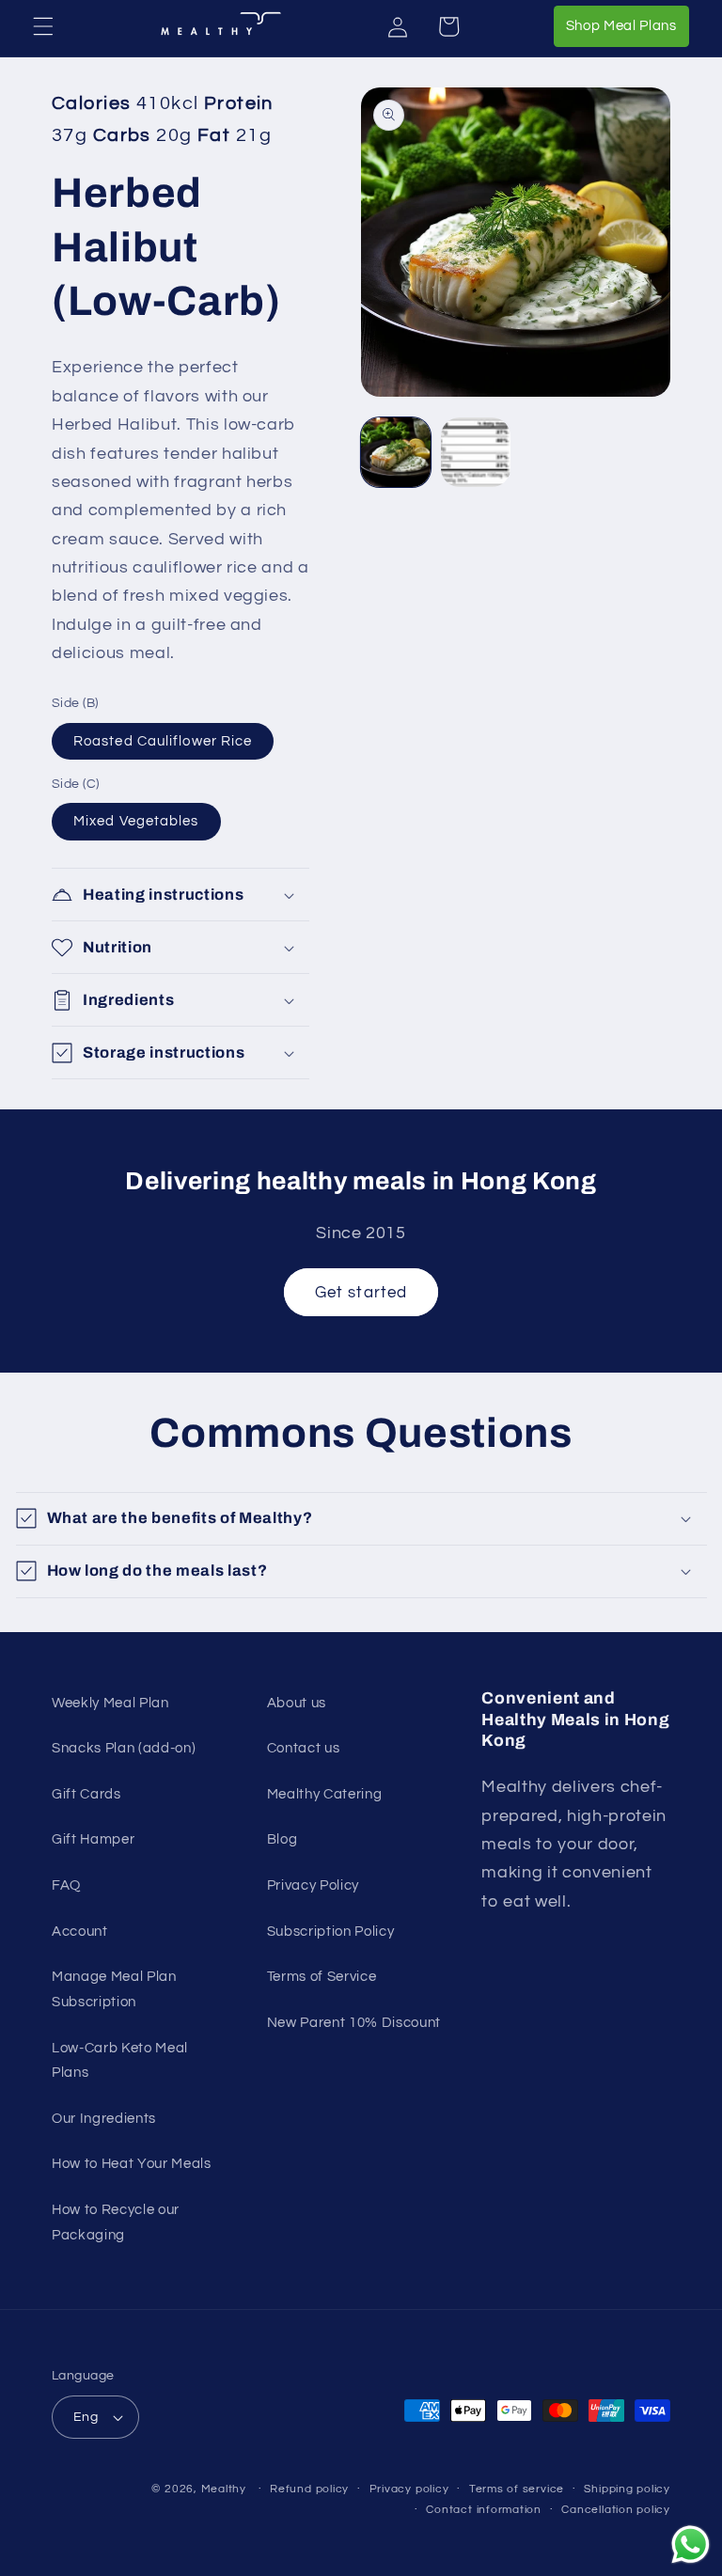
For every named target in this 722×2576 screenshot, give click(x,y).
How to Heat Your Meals (132, 2163)
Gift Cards (86, 1794)
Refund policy (309, 2489)
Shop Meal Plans (628, 25)
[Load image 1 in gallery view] (396, 452)
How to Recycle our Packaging (116, 2222)
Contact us (304, 1748)
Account (80, 1931)
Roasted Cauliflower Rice (163, 741)
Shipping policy (627, 2489)
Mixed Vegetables (136, 821)
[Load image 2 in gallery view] (476, 452)
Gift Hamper (93, 1839)
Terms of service (517, 2489)
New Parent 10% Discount (354, 2022)
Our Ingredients (104, 2118)
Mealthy (224, 2489)
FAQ (66, 1885)
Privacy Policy (313, 1885)
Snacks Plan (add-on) (124, 1748)
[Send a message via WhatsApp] (691, 2545)
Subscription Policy (331, 1931)
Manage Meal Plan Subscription (114, 1989)
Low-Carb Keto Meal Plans (120, 2060)
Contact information (484, 2510)
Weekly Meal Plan (110, 1703)
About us (297, 1703)
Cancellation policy (616, 2510)
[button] (43, 26)
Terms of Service (322, 1976)
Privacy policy (409, 2489)
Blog (283, 1839)
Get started (361, 1292)
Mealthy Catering (325, 1794)
